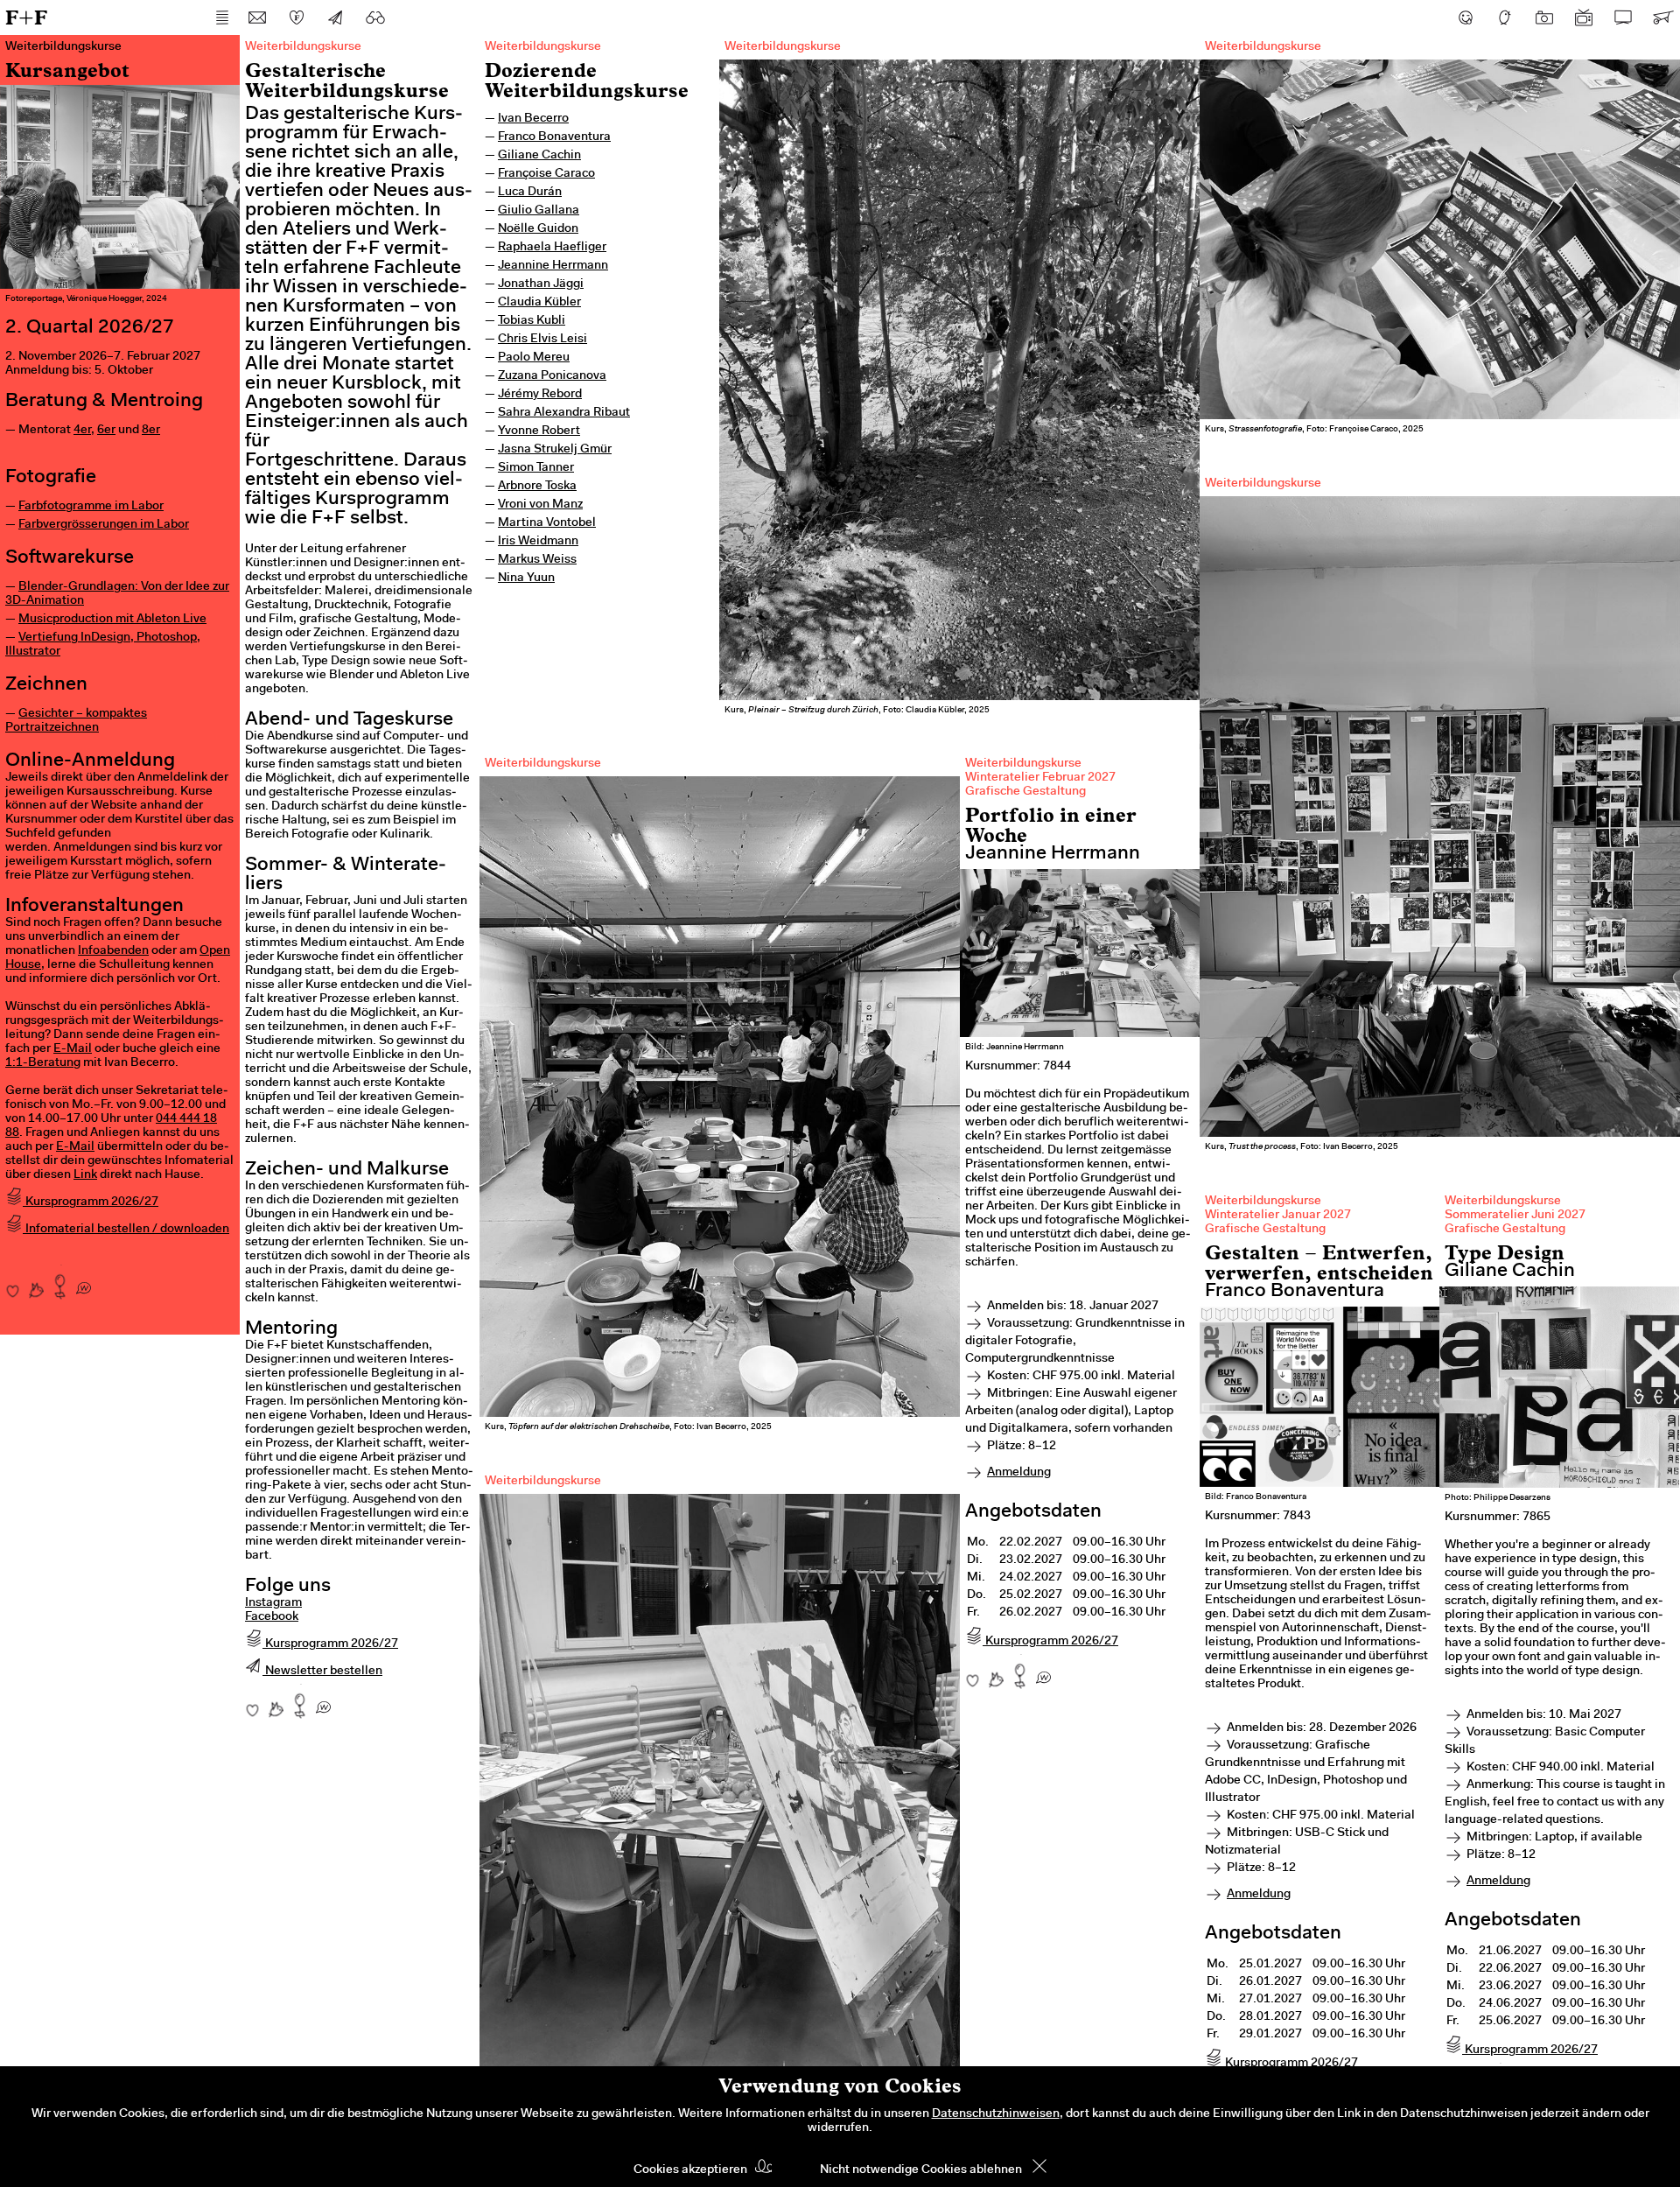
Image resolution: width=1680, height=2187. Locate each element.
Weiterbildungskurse (543, 47)
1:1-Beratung (43, 1063)
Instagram (273, 1603)
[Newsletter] (336, 18)
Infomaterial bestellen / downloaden (126, 1230)
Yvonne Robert (539, 431)
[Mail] (257, 18)
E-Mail (73, 1049)
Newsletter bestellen (322, 1672)
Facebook (272, 1617)
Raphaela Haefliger (552, 248)
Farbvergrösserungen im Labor (104, 525)
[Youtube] (1584, 18)
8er (151, 431)
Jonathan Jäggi (541, 284)
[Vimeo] (1623, 18)
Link (85, 1175)
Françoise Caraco (546, 174)
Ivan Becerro (533, 119)
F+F (26, 17)
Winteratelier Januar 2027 (1278, 1216)
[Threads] (1505, 18)
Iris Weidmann (538, 542)
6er (106, 431)
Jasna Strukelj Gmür (555, 450)
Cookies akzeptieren (690, 2170)
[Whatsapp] (84, 1282)
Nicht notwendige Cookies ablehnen (921, 2170)
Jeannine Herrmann (553, 266)
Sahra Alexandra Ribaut (564, 413)
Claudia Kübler (539, 303)
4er (82, 431)
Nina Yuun (526, 578)
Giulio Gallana (539, 211)
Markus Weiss (537, 560)
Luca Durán (530, 193)
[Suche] (375, 18)
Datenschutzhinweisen (996, 2114)
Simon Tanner (536, 468)
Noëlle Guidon (538, 229)
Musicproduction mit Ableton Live (112, 620)
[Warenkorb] (1662, 18)
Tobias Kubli (532, 321)
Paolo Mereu (534, 358)
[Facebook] (1466, 18)
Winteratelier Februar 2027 (1040, 778)
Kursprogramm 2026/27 (91, 1202)
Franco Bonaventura (554, 137)
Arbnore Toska (537, 487)
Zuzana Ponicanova (552, 376)
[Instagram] (1544, 18)
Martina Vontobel (547, 523)
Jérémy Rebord (540, 395)
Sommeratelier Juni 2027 (1515, 1216)
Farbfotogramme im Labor (91, 507)
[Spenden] (297, 18)
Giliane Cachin (539, 156)
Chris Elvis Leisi (542, 340)
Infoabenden (113, 951)
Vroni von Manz (540, 505)
